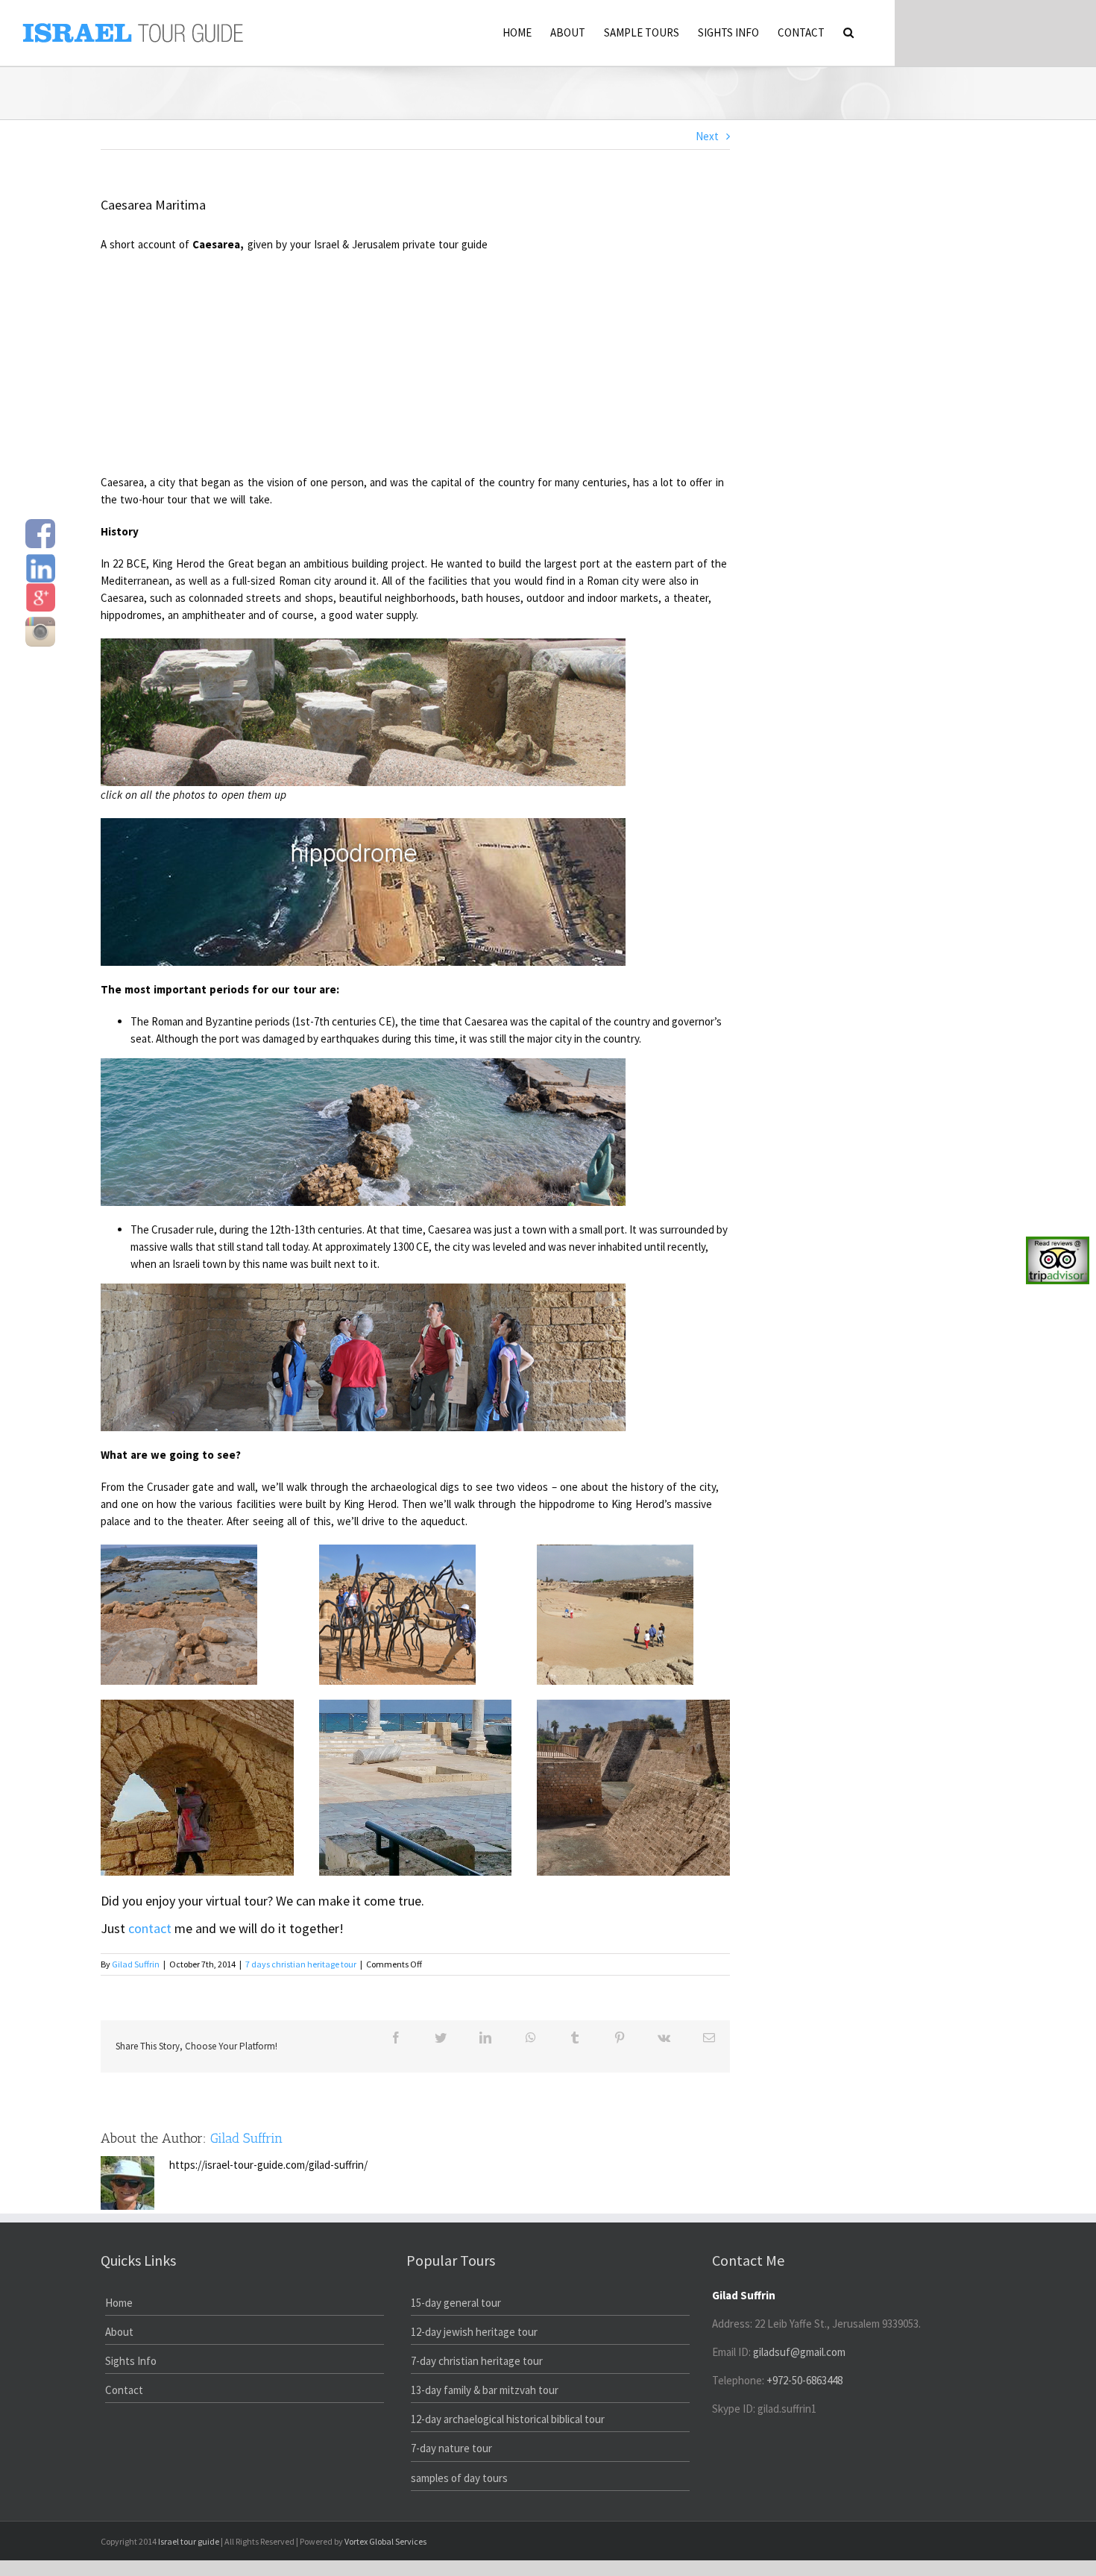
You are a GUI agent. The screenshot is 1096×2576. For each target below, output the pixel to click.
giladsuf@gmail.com (799, 2352)
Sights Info (131, 2361)
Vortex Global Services (385, 2541)
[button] (848, 31)
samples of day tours (459, 2478)
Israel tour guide (189, 2541)
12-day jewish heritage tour (474, 2332)
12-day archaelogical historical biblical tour (508, 2419)
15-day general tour (456, 2303)
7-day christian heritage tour (477, 2361)
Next (707, 136)
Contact (124, 2390)
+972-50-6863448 (804, 2380)
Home (119, 2303)
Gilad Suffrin (136, 1964)
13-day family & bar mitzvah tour (485, 2390)
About (119, 2332)
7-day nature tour (451, 2448)
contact (150, 1928)
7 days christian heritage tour (301, 1964)
